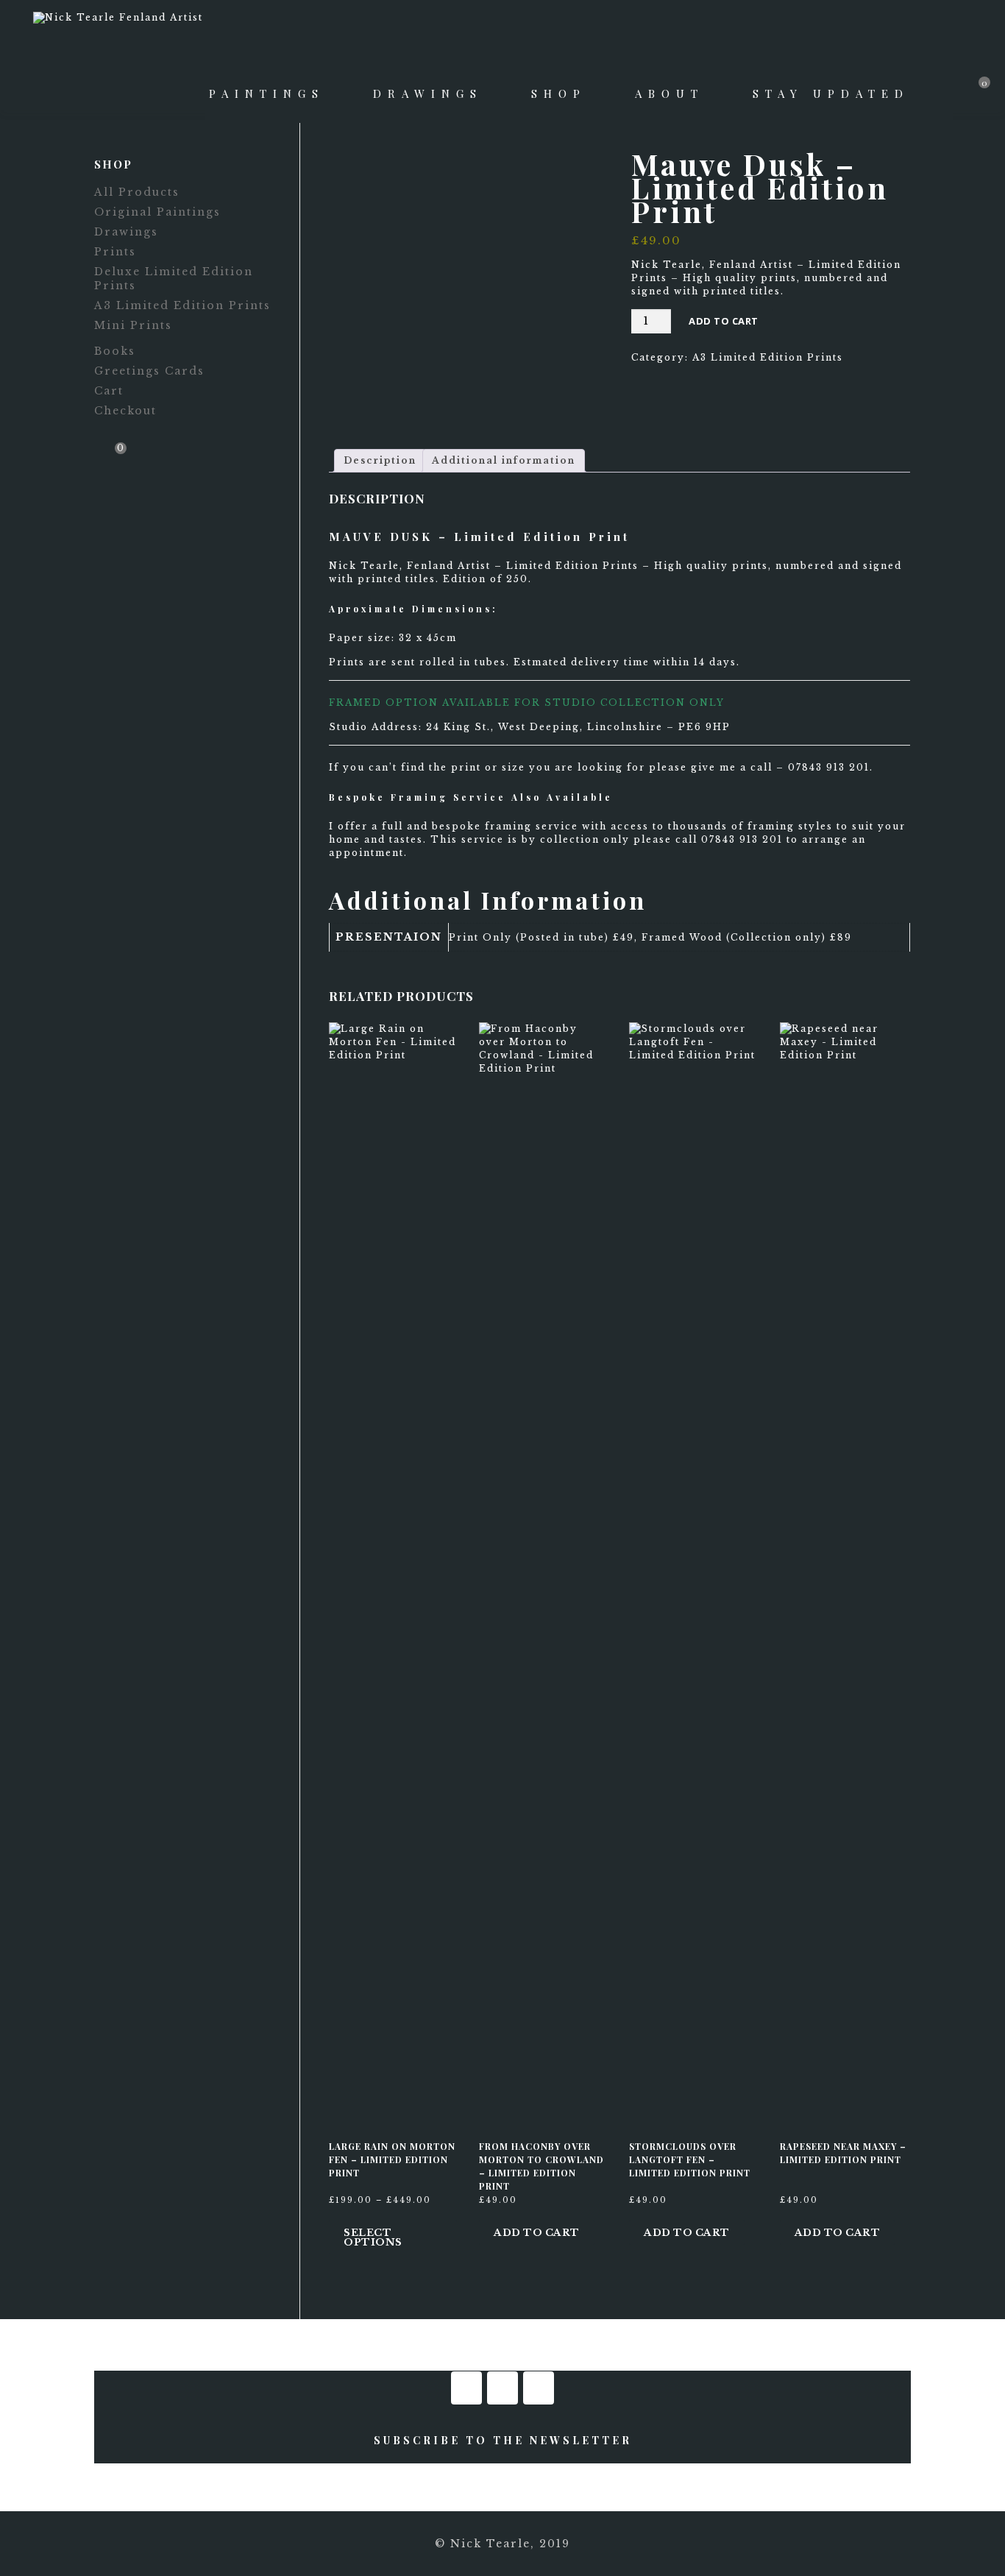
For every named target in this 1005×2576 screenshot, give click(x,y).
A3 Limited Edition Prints (768, 357)
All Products (137, 192)
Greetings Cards (149, 371)
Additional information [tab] (504, 460)
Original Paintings (157, 212)
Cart (109, 391)
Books (115, 351)
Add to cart (724, 321)
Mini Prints (133, 325)
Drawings (428, 93)
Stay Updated (831, 93)
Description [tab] (380, 460)
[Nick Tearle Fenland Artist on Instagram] (502, 2388)
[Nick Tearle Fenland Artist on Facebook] (466, 2388)
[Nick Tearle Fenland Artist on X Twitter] (539, 2388)
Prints (115, 252)
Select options (373, 2237)
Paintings (267, 93)
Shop (559, 93)
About (670, 93)
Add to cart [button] (537, 2233)
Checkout (125, 411)
